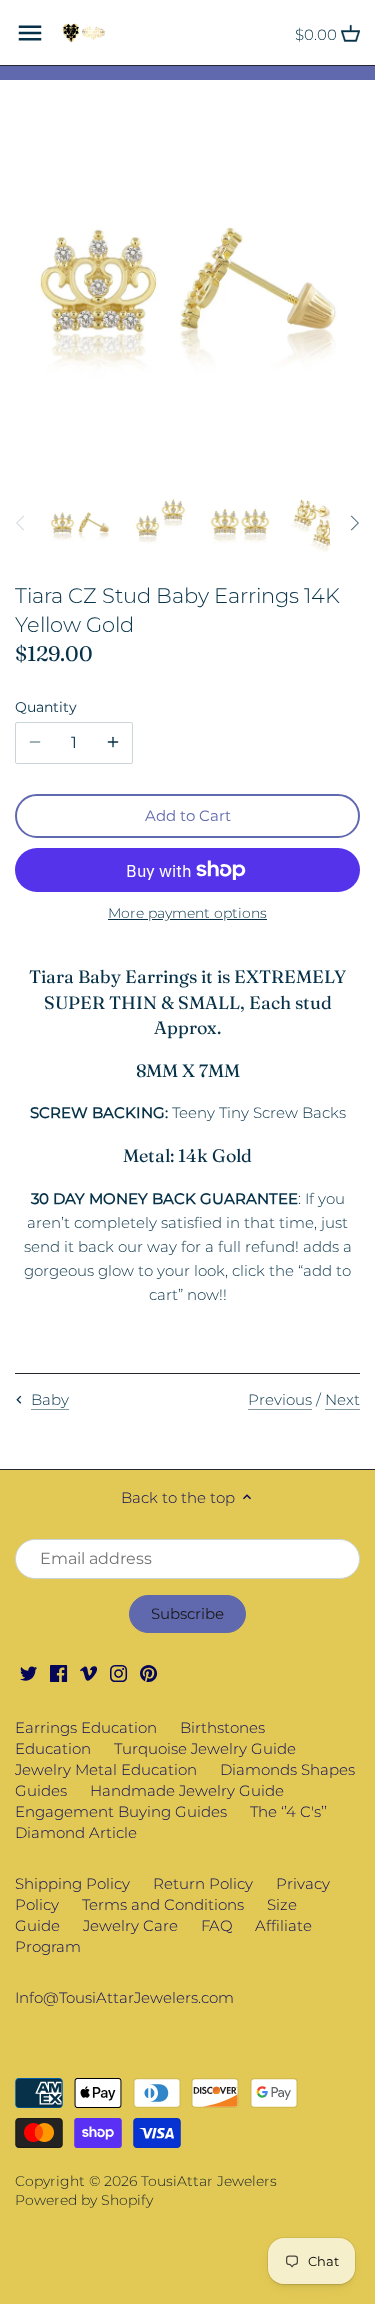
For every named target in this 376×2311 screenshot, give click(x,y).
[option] (80, 523)
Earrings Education (86, 1727)
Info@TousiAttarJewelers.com (124, 1997)
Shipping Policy (72, 1883)
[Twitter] (28, 1672)
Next (342, 1399)
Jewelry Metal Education (106, 1769)
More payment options (187, 913)
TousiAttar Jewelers (209, 2181)
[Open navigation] (30, 33)
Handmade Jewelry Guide (187, 1790)
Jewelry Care (130, 1925)
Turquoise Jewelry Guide (205, 1748)
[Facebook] (58, 1672)
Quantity (46, 707)
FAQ (217, 1925)
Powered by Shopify (84, 2200)
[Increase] (113, 743)
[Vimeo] (88, 1672)
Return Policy (203, 1883)
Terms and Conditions (163, 1904)
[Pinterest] (148, 1672)
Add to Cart (188, 815)
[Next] (354, 523)
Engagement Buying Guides (121, 1811)
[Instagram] (118, 1672)
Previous (280, 1399)
